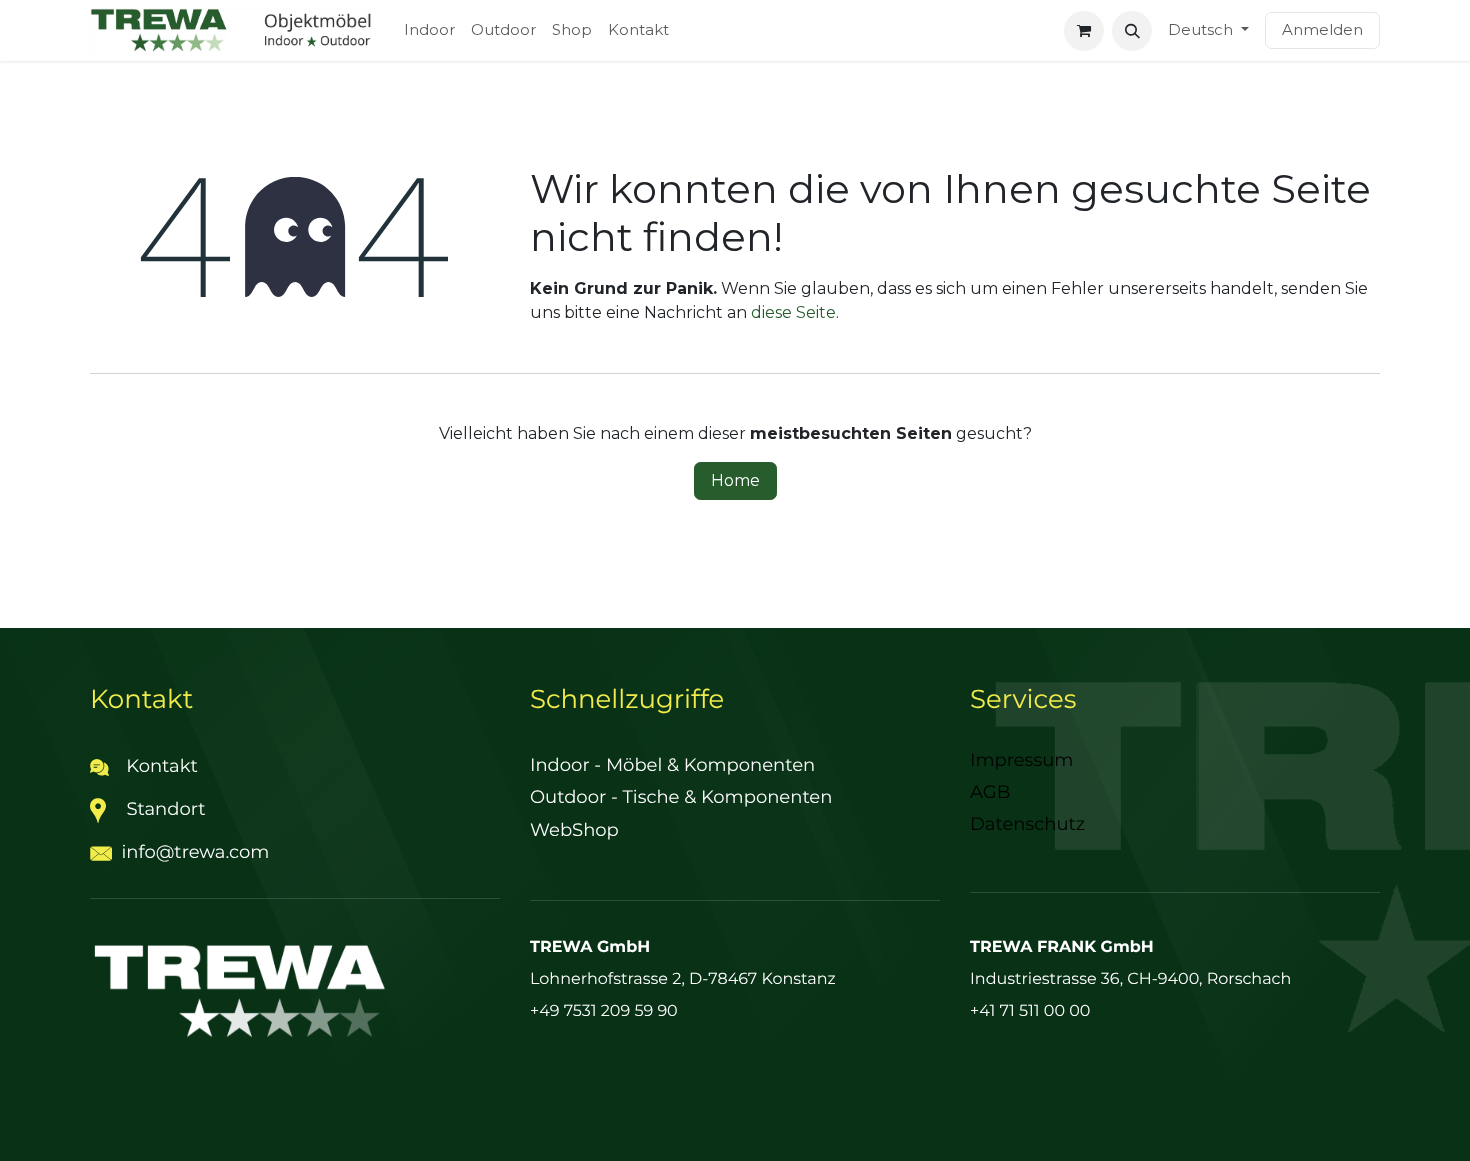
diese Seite (793, 312)
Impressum (1021, 760)
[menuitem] (429, 30)
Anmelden (1322, 29)
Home (735, 480)
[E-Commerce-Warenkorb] (1084, 31)
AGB (990, 792)
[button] (1132, 31)
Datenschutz (1027, 824)
